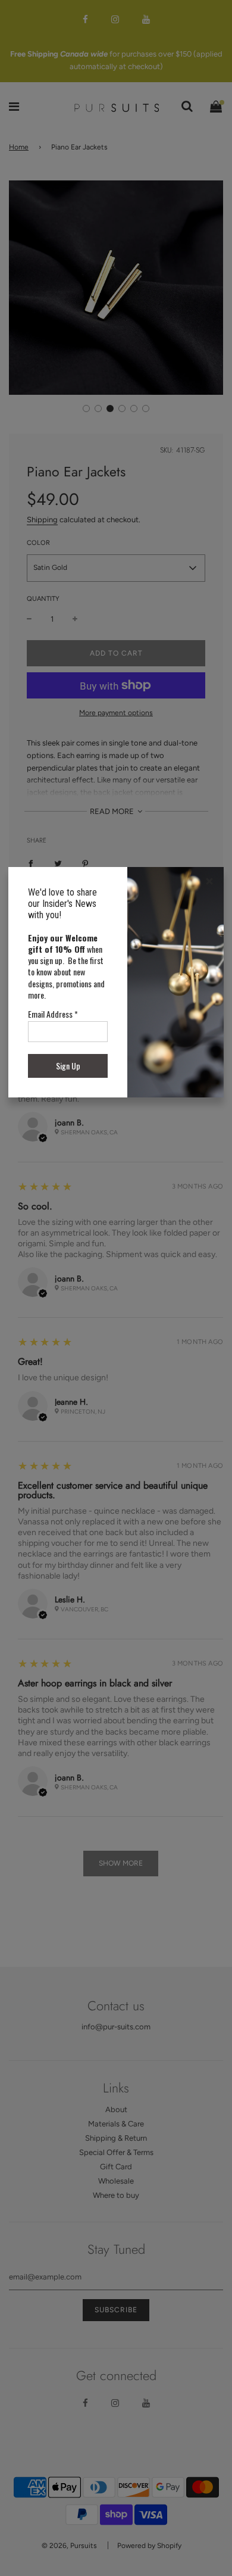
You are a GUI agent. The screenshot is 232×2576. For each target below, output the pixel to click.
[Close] (209, 881)
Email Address (53, 1014)
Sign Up (68, 1066)
